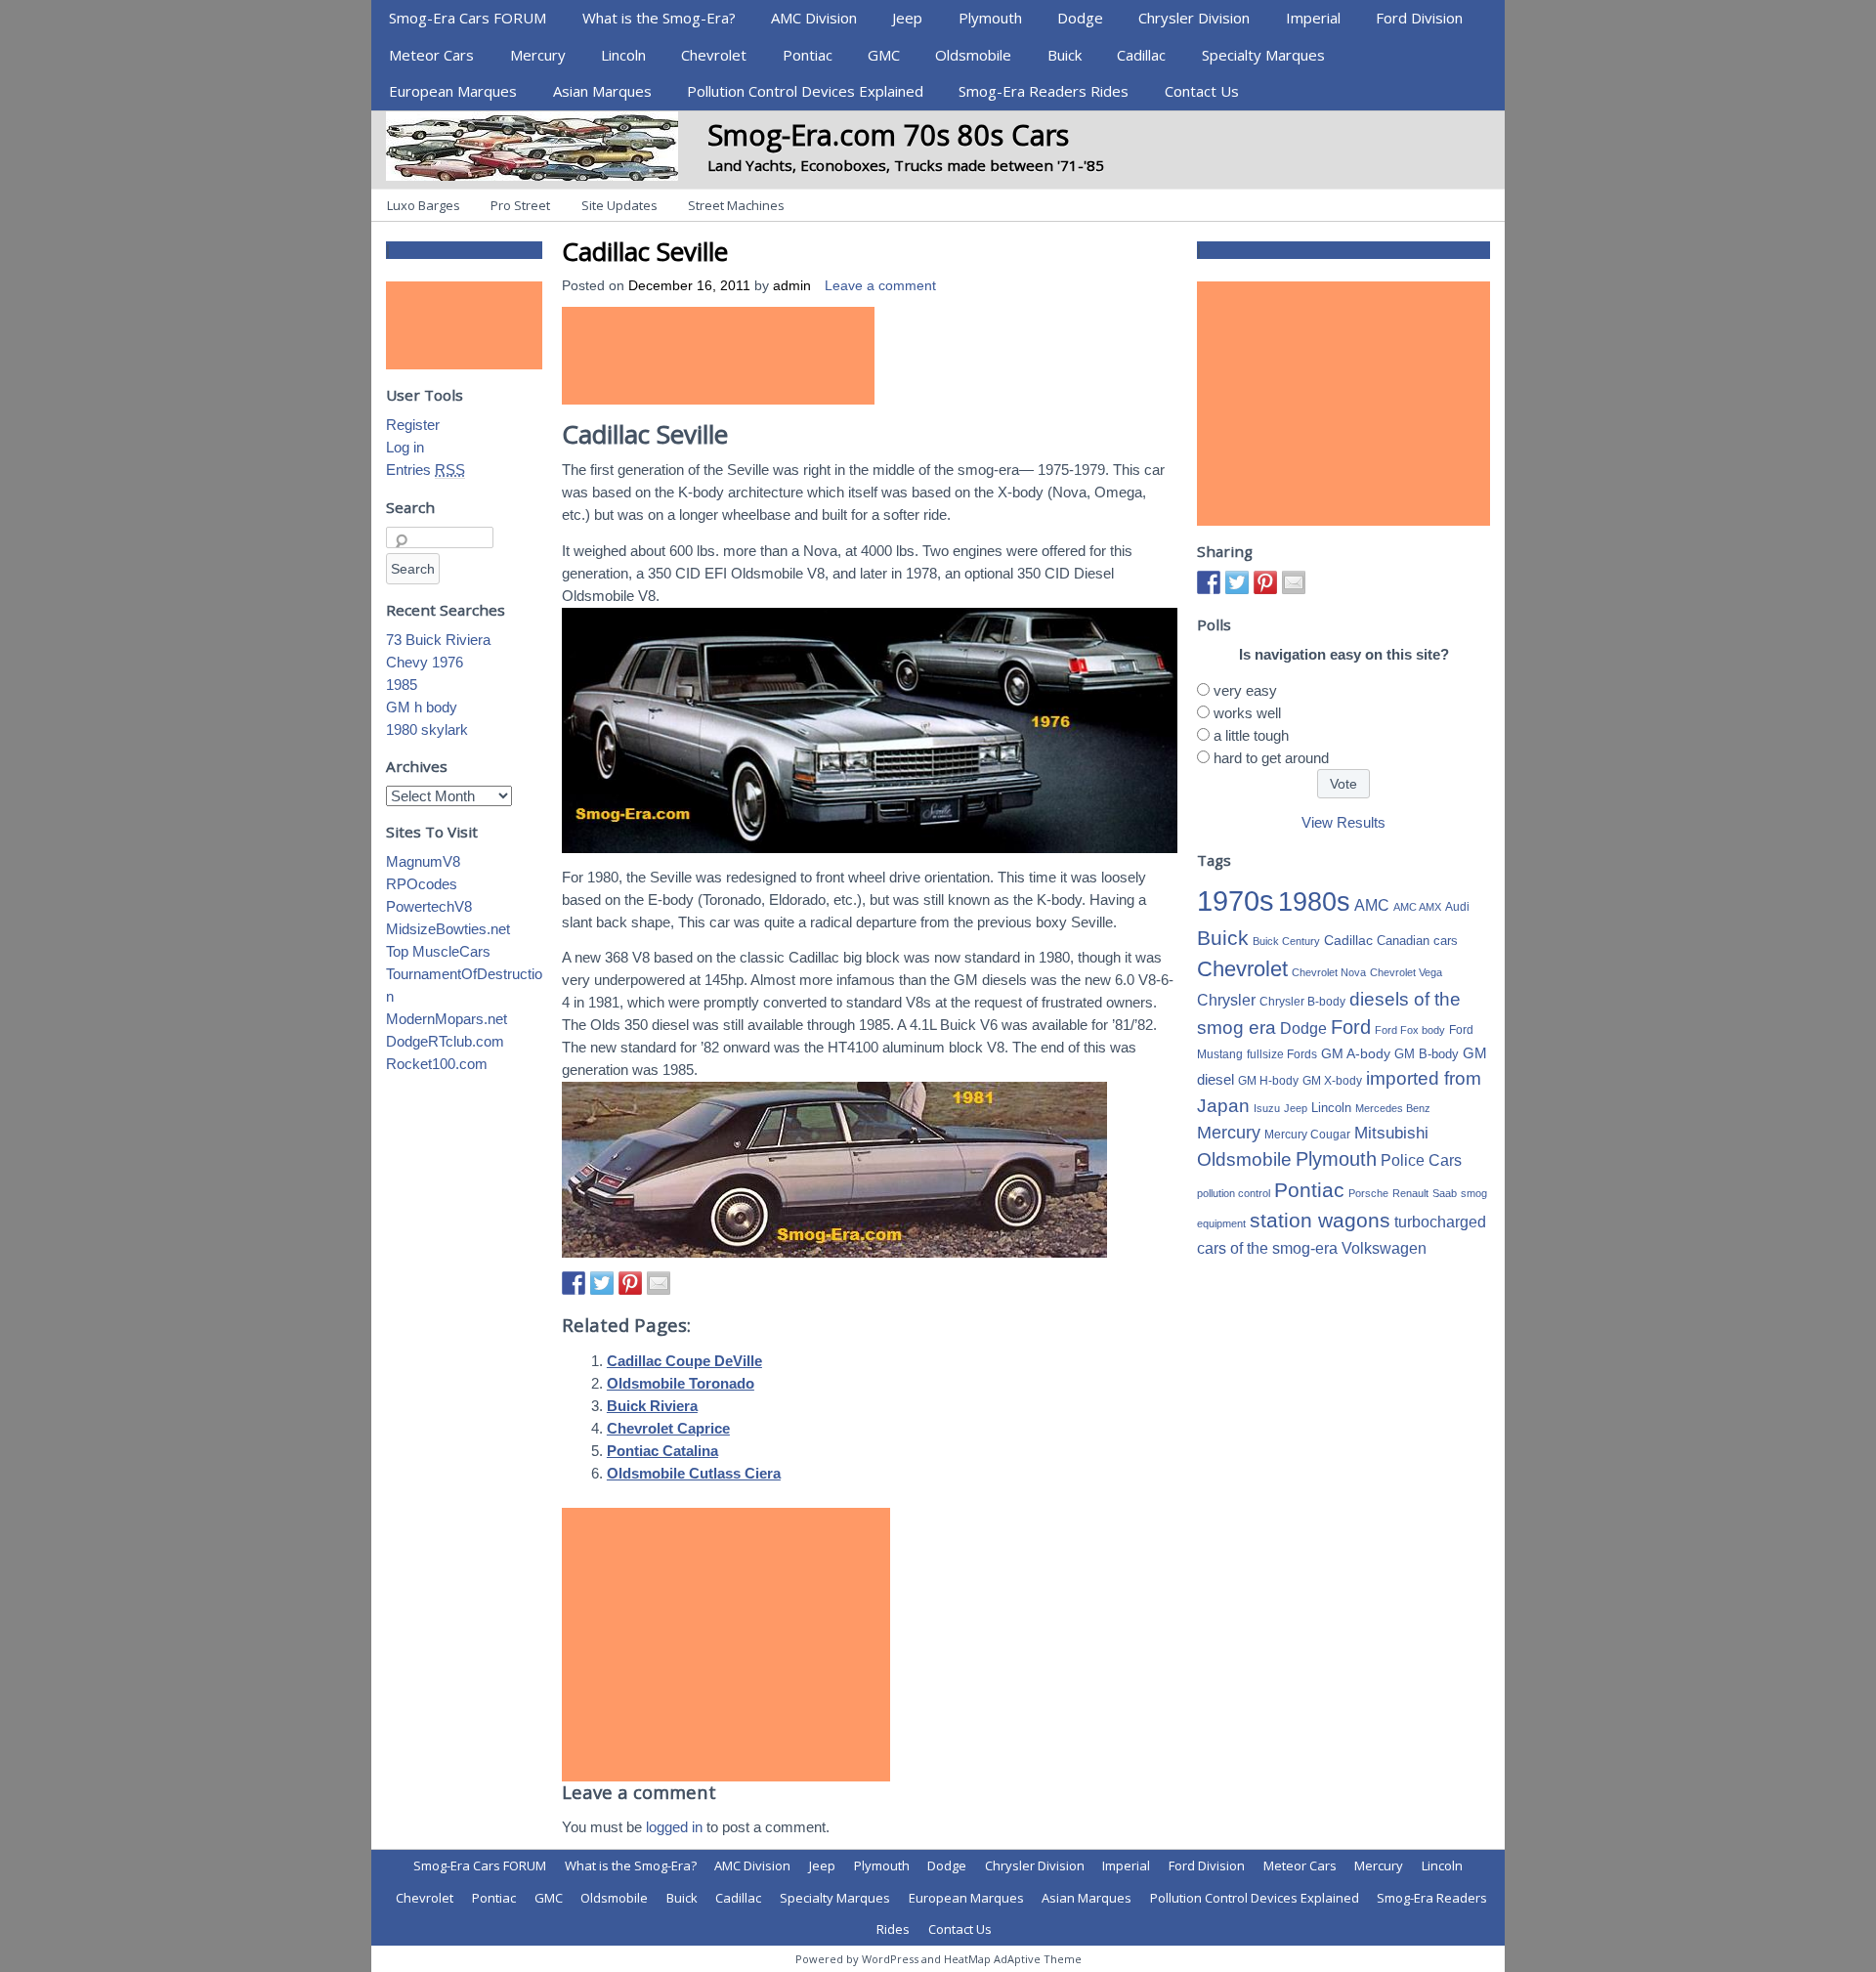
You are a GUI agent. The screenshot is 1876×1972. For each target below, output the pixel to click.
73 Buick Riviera (438, 640)
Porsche (1368, 1193)
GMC (884, 55)
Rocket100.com (437, 1064)
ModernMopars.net (447, 1019)
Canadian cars (1417, 941)
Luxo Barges (424, 205)
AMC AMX (1417, 907)
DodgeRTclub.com (445, 1041)
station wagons (1320, 1221)
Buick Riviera (652, 1406)
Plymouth (990, 18)
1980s (1314, 901)
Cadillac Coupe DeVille (684, 1361)
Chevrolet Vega (1406, 972)
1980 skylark (427, 729)
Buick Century (1286, 941)
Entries (426, 470)
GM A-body (1356, 1053)
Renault (1410, 1193)
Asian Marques (602, 91)
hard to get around (1271, 758)
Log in (405, 447)
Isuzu (1267, 1108)
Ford (1351, 1027)
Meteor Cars (431, 55)
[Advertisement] (718, 356)
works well (1247, 713)
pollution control (1234, 1193)
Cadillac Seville (645, 251)
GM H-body (1268, 1081)
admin (792, 286)
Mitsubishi (1391, 1133)
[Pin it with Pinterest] (630, 1283)
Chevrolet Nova (1329, 972)
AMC (1372, 905)
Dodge (1080, 18)
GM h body (422, 707)
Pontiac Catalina (662, 1451)
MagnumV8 (423, 861)
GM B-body (1427, 1054)
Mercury (538, 55)
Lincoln (623, 55)
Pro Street (520, 205)
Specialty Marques (1263, 55)
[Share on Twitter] (602, 1283)
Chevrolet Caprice (668, 1428)
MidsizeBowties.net (448, 929)
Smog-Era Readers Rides (1044, 91)
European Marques (453, 91)
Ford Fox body (1410, 1030)
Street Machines (736, 205)
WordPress (890, 1959)
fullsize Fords (1282, 1054)
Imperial (1313, 18)
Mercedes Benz (1393, 1108)
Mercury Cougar (1307, 1135)
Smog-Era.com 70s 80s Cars (888, 134)
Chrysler (1226, 1000)
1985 (402, 685)
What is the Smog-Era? (659, 18)
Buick (1065, 55)
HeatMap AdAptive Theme (1013, 1959)
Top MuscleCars (438, 951)
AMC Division (814, 18)
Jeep (907, 18)
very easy (1245, 690)
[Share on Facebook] (574, 1283)
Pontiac (808, 55)
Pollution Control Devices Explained (805, 91)
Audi (1457, 907)
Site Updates (619, 205)
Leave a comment (880, 286)
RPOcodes (422, 884)
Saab (1445, 1193)
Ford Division (1419, 18)
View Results (1343, 822)
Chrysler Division (1194, 18)
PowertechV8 (429, 906)
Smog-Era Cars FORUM (468, 18)
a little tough (1251, 735)
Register (413, 425)
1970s (1236, 900)
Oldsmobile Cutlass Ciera (694, 1473)
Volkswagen (1384, 1248)
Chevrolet (714, 55)
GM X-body (1332, 1081)
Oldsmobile (973, 55)
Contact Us (1202, 91)
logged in (674, 1827)
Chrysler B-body (1302, 1002)
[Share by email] (659, 1283)
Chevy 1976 (425, 662)
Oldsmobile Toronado (681, 1383)
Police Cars (1421, 1160)
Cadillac (1141, 55)
